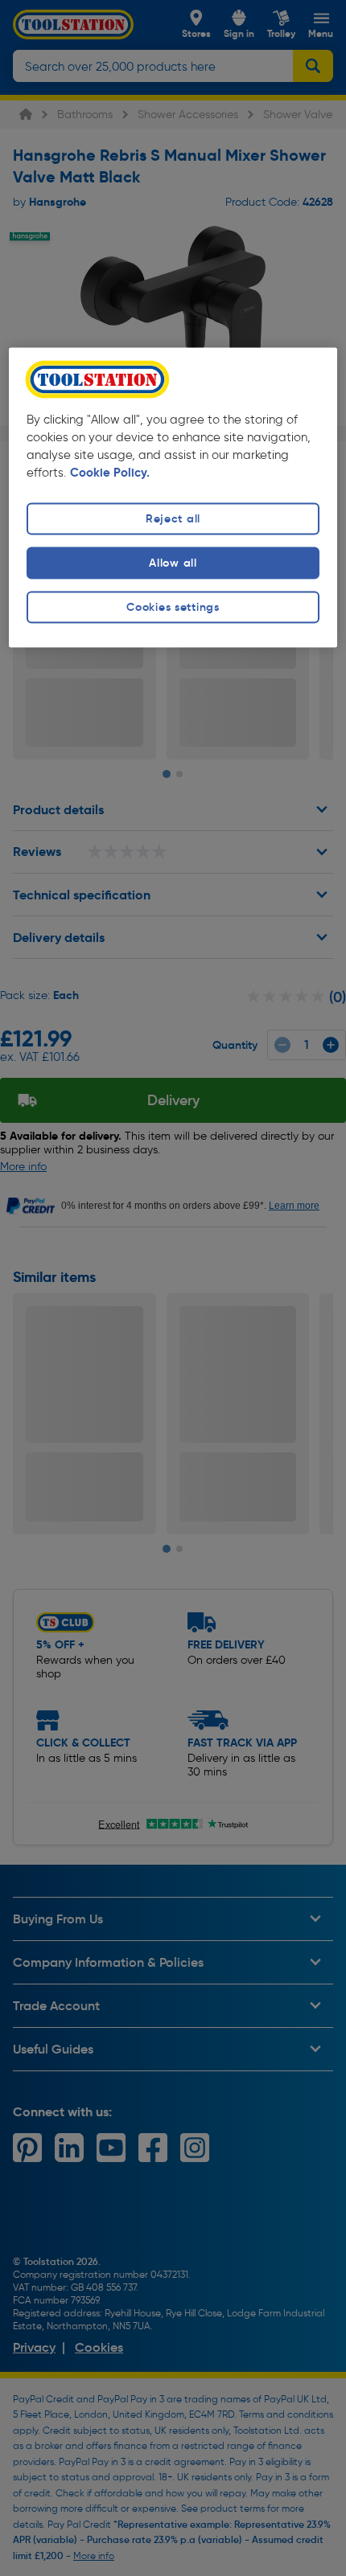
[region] (173, 497)
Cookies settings (173, 607)
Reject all (173, 518)
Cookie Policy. (110, 473)
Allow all (173, 563)
